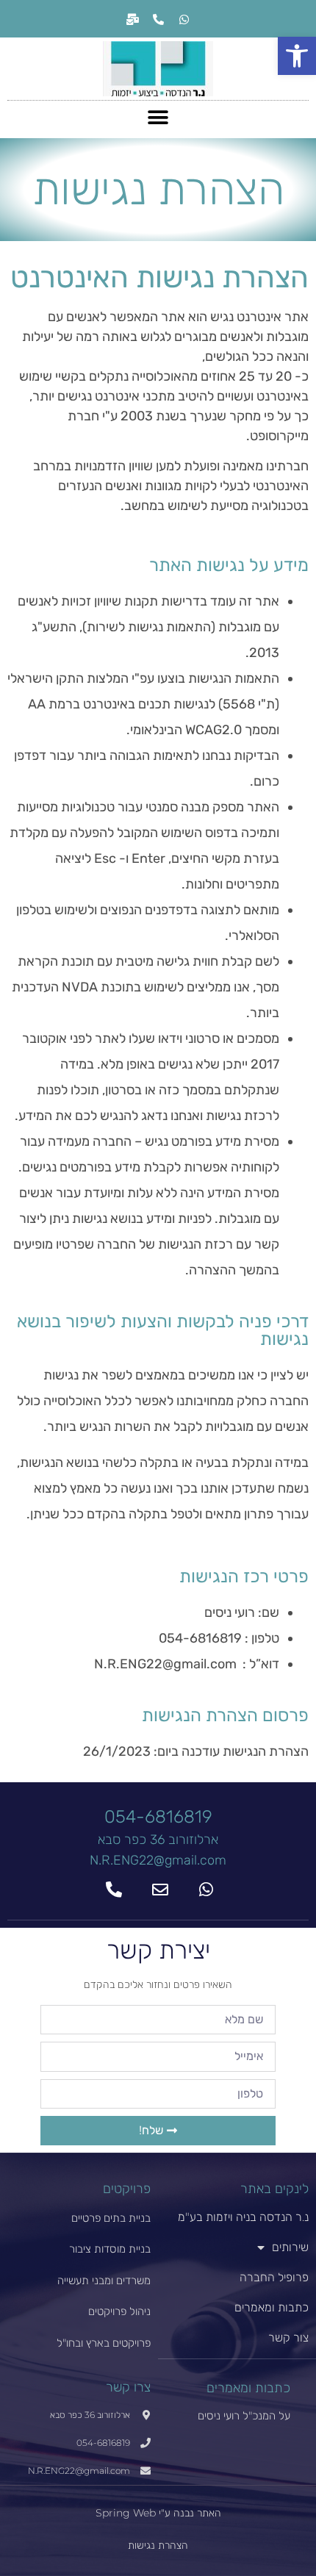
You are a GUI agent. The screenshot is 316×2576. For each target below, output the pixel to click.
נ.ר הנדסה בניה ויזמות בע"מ (243, 2217)
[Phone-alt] (158, 19)
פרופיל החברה (274, 2277)
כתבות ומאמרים (272, 2307)
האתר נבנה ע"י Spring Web (158, 2513)
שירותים (290, 2247)
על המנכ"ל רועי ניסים (244, 2415)
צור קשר (288, 2338)
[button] (297, 56)
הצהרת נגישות (158, 2545)
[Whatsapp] (184, 19)
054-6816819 (158, 1817)
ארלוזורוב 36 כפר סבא (158, 1840)
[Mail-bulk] (132, 19)
